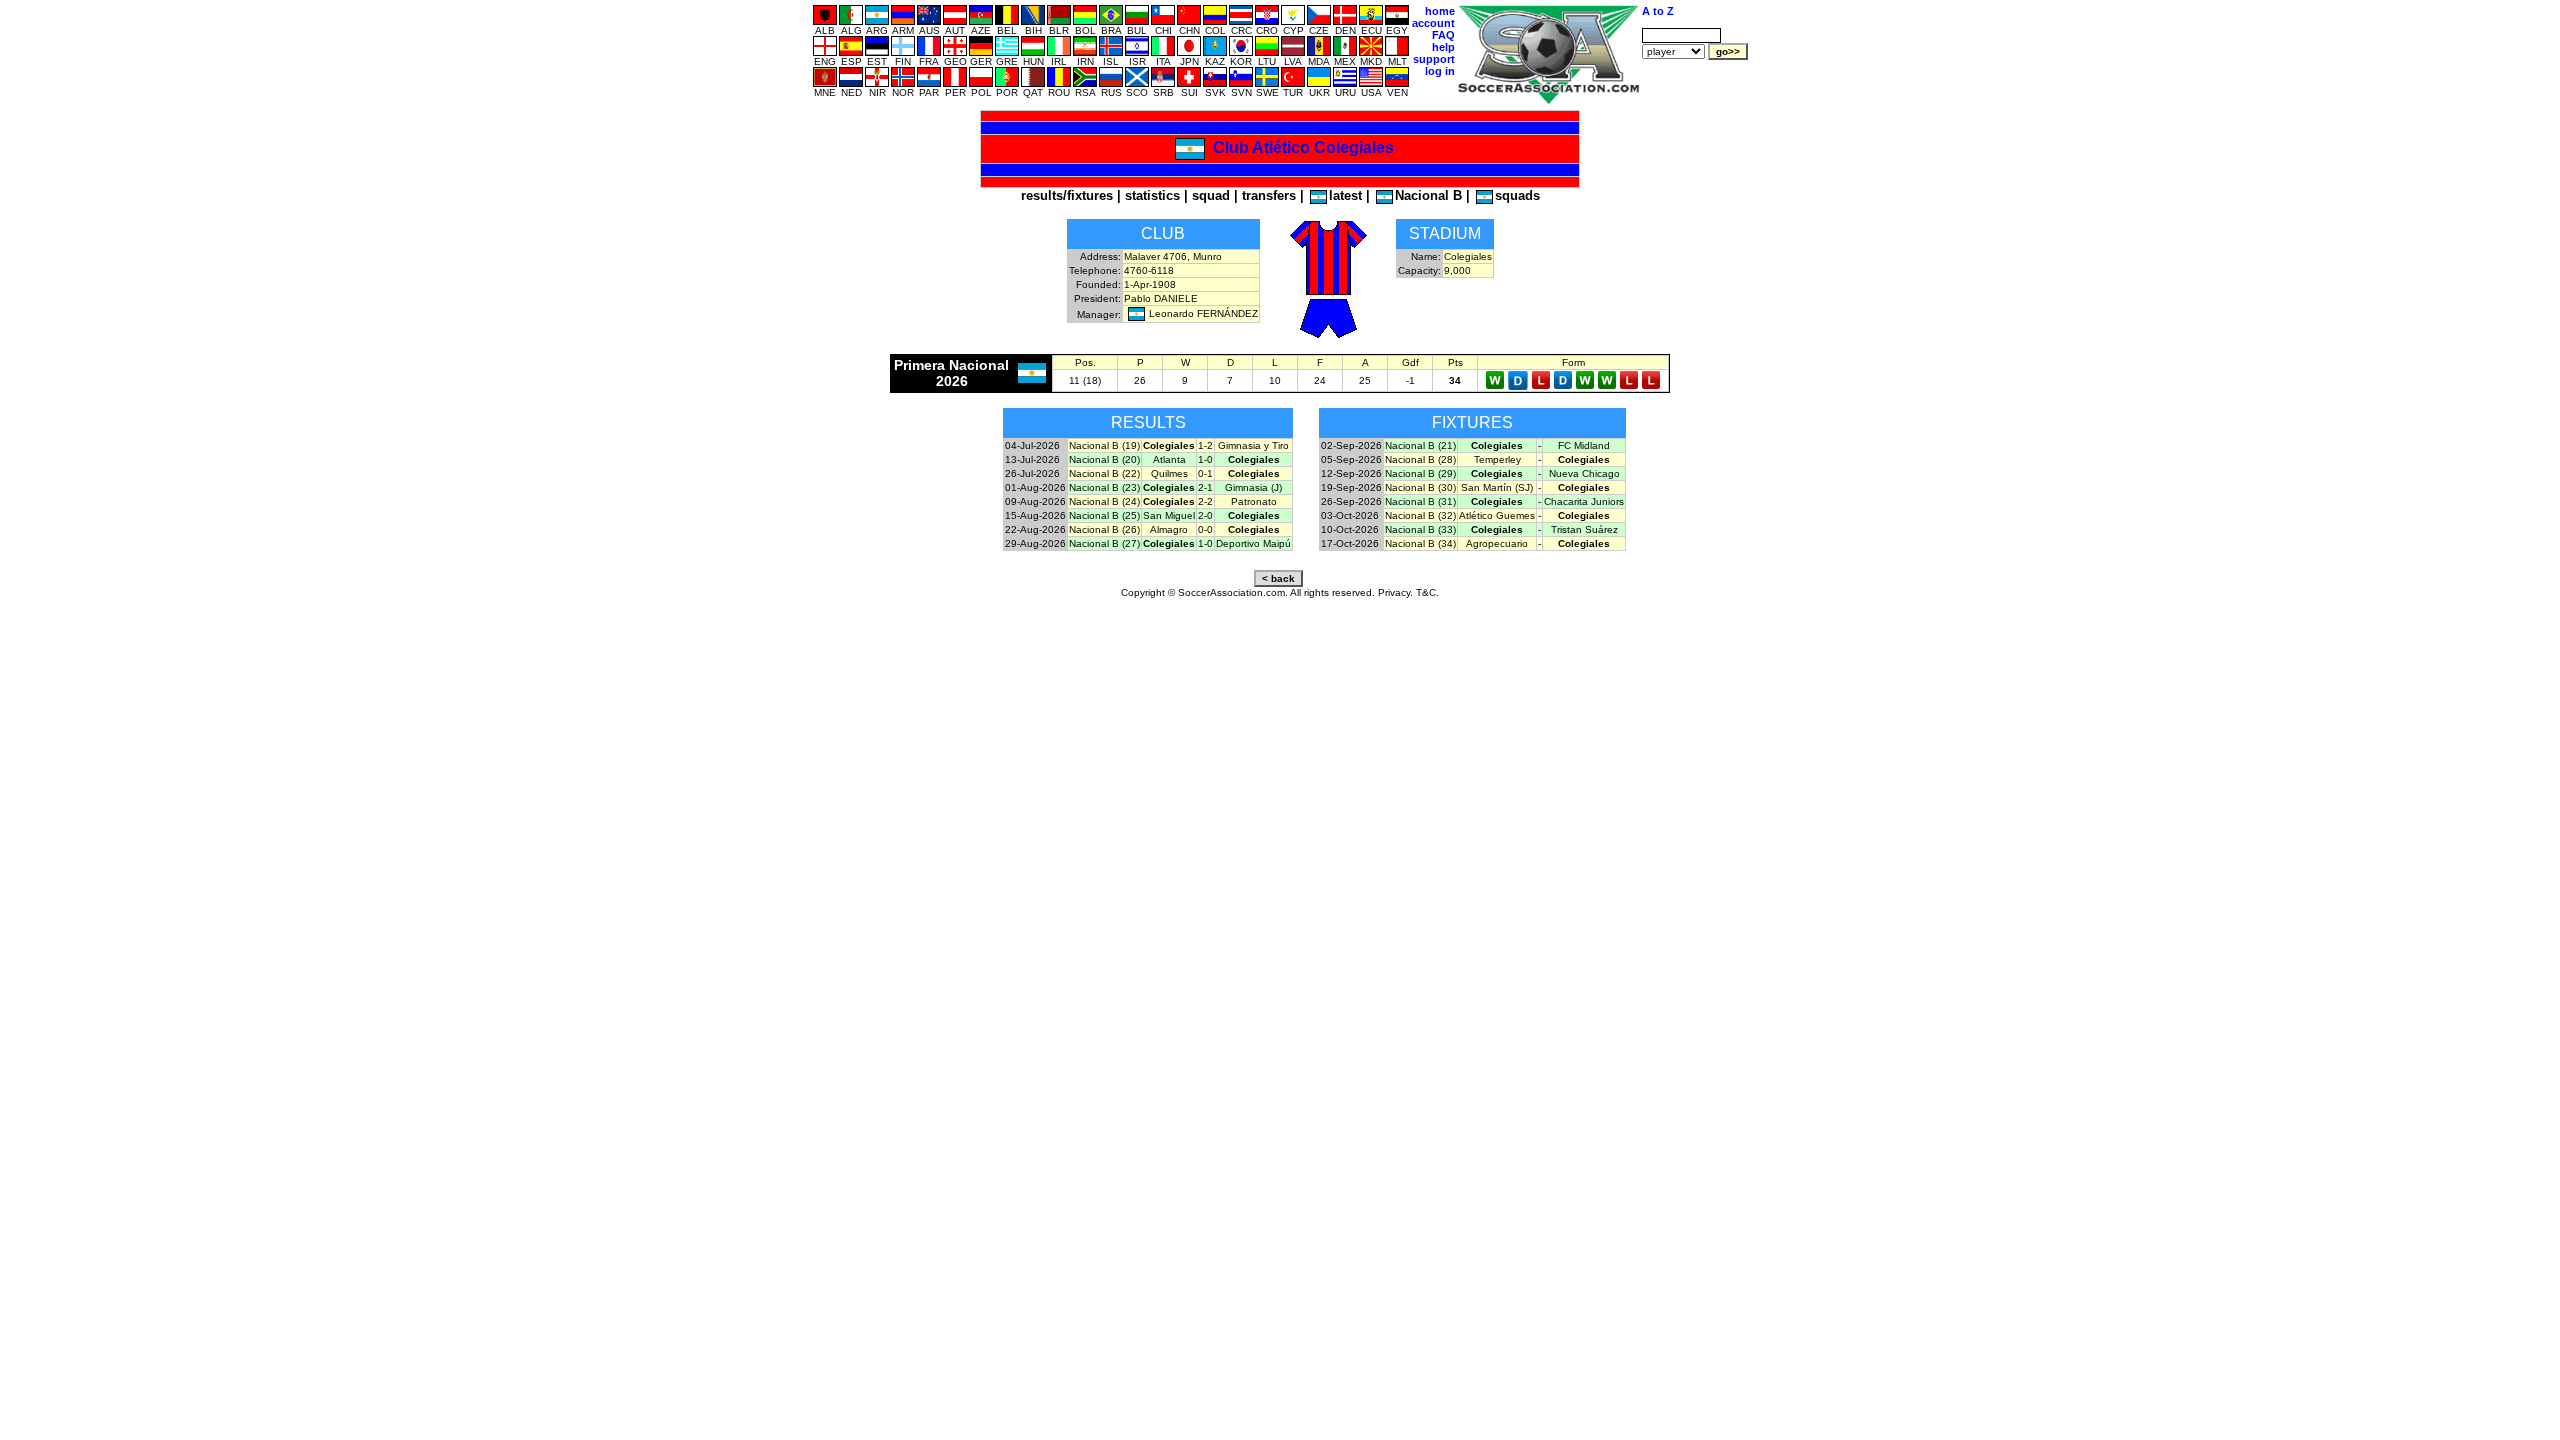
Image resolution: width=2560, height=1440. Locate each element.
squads (1517, 195)
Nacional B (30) (1420, 487)
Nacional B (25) (1104, 515)
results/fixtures (1067, 195)
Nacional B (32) (1420, 515)
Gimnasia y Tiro (1253, 445)
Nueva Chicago (1584, 473)
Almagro (1169, 529)
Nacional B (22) (1104, 473)
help (1443, 47)
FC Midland (1584, 445)
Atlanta (1169, 459)
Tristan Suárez (1584, 529)
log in (1440, 71)
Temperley (1497, 459)
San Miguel (1169, 515)
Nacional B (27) (1104, 543)
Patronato (1254, 501)
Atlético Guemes (1497, 515)
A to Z (1658, 11)
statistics (1152, 195)
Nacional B (1428, 195)
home (1440, 11)
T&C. (1427, 592)
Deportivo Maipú (1253, 543)
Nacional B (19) (1104, 445)
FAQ (1443, 35)
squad (1211, 195)
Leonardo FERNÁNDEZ (1203, 313)
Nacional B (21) (1420, 445)
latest (1345, 195)
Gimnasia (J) (1253, 487)
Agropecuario (1497, 543)
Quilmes (1169, 473)
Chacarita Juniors (1584, 501)
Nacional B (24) (1104, 501)
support (1434, 59)
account (1433, 23)
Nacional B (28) (1420, 459)
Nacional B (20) (1104, 459)
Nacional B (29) (1420, 473)
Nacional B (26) (1104, 529)
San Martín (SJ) (1497, 487)
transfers (1269, 195)
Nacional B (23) (1104, 487)
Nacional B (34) (1420, 543)
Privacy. (1395, 592)
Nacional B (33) (1420, 529)
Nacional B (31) (1420, 501)
